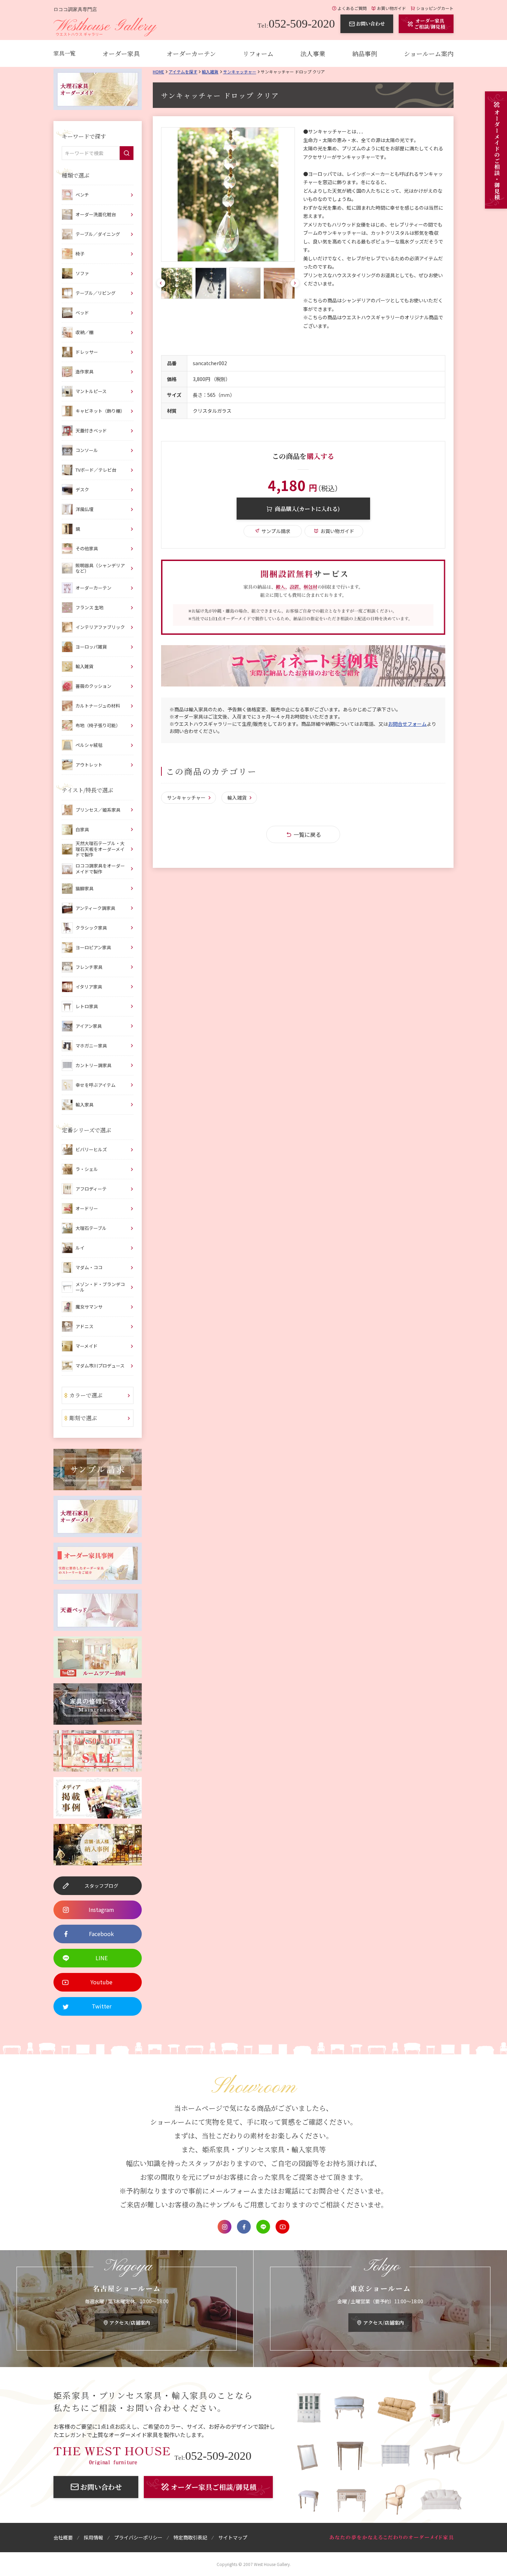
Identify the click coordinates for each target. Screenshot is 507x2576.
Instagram (225, 2227)
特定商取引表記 (190, 2537)
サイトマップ (233, 2537)
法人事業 (313, 53)
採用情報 (93, 2537)
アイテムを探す (183, 72)
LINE (263, 2227)
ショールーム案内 (429, 53)
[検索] (127, 153)
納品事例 (365, 53)
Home (158, 72)
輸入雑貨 (210, 72)
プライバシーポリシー (138, 2537)
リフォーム (258, 53)
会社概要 (63, 2537)
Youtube (282, 2227)
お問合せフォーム (407, 724)
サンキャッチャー (240, 72)
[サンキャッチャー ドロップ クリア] (228, 194)
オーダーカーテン (191, 53)
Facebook (244, 2227)
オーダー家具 (121, 53)
